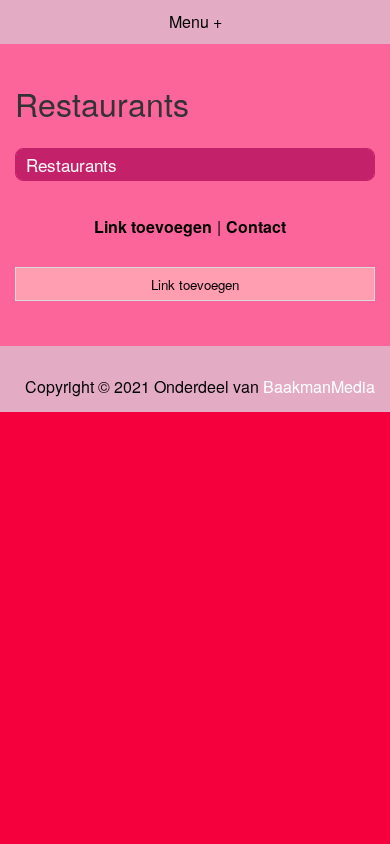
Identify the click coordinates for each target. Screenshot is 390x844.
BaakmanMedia (319, 387)
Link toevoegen (153, 226)
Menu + (195, 21)
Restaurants (71, 164)
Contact (256, 226)
